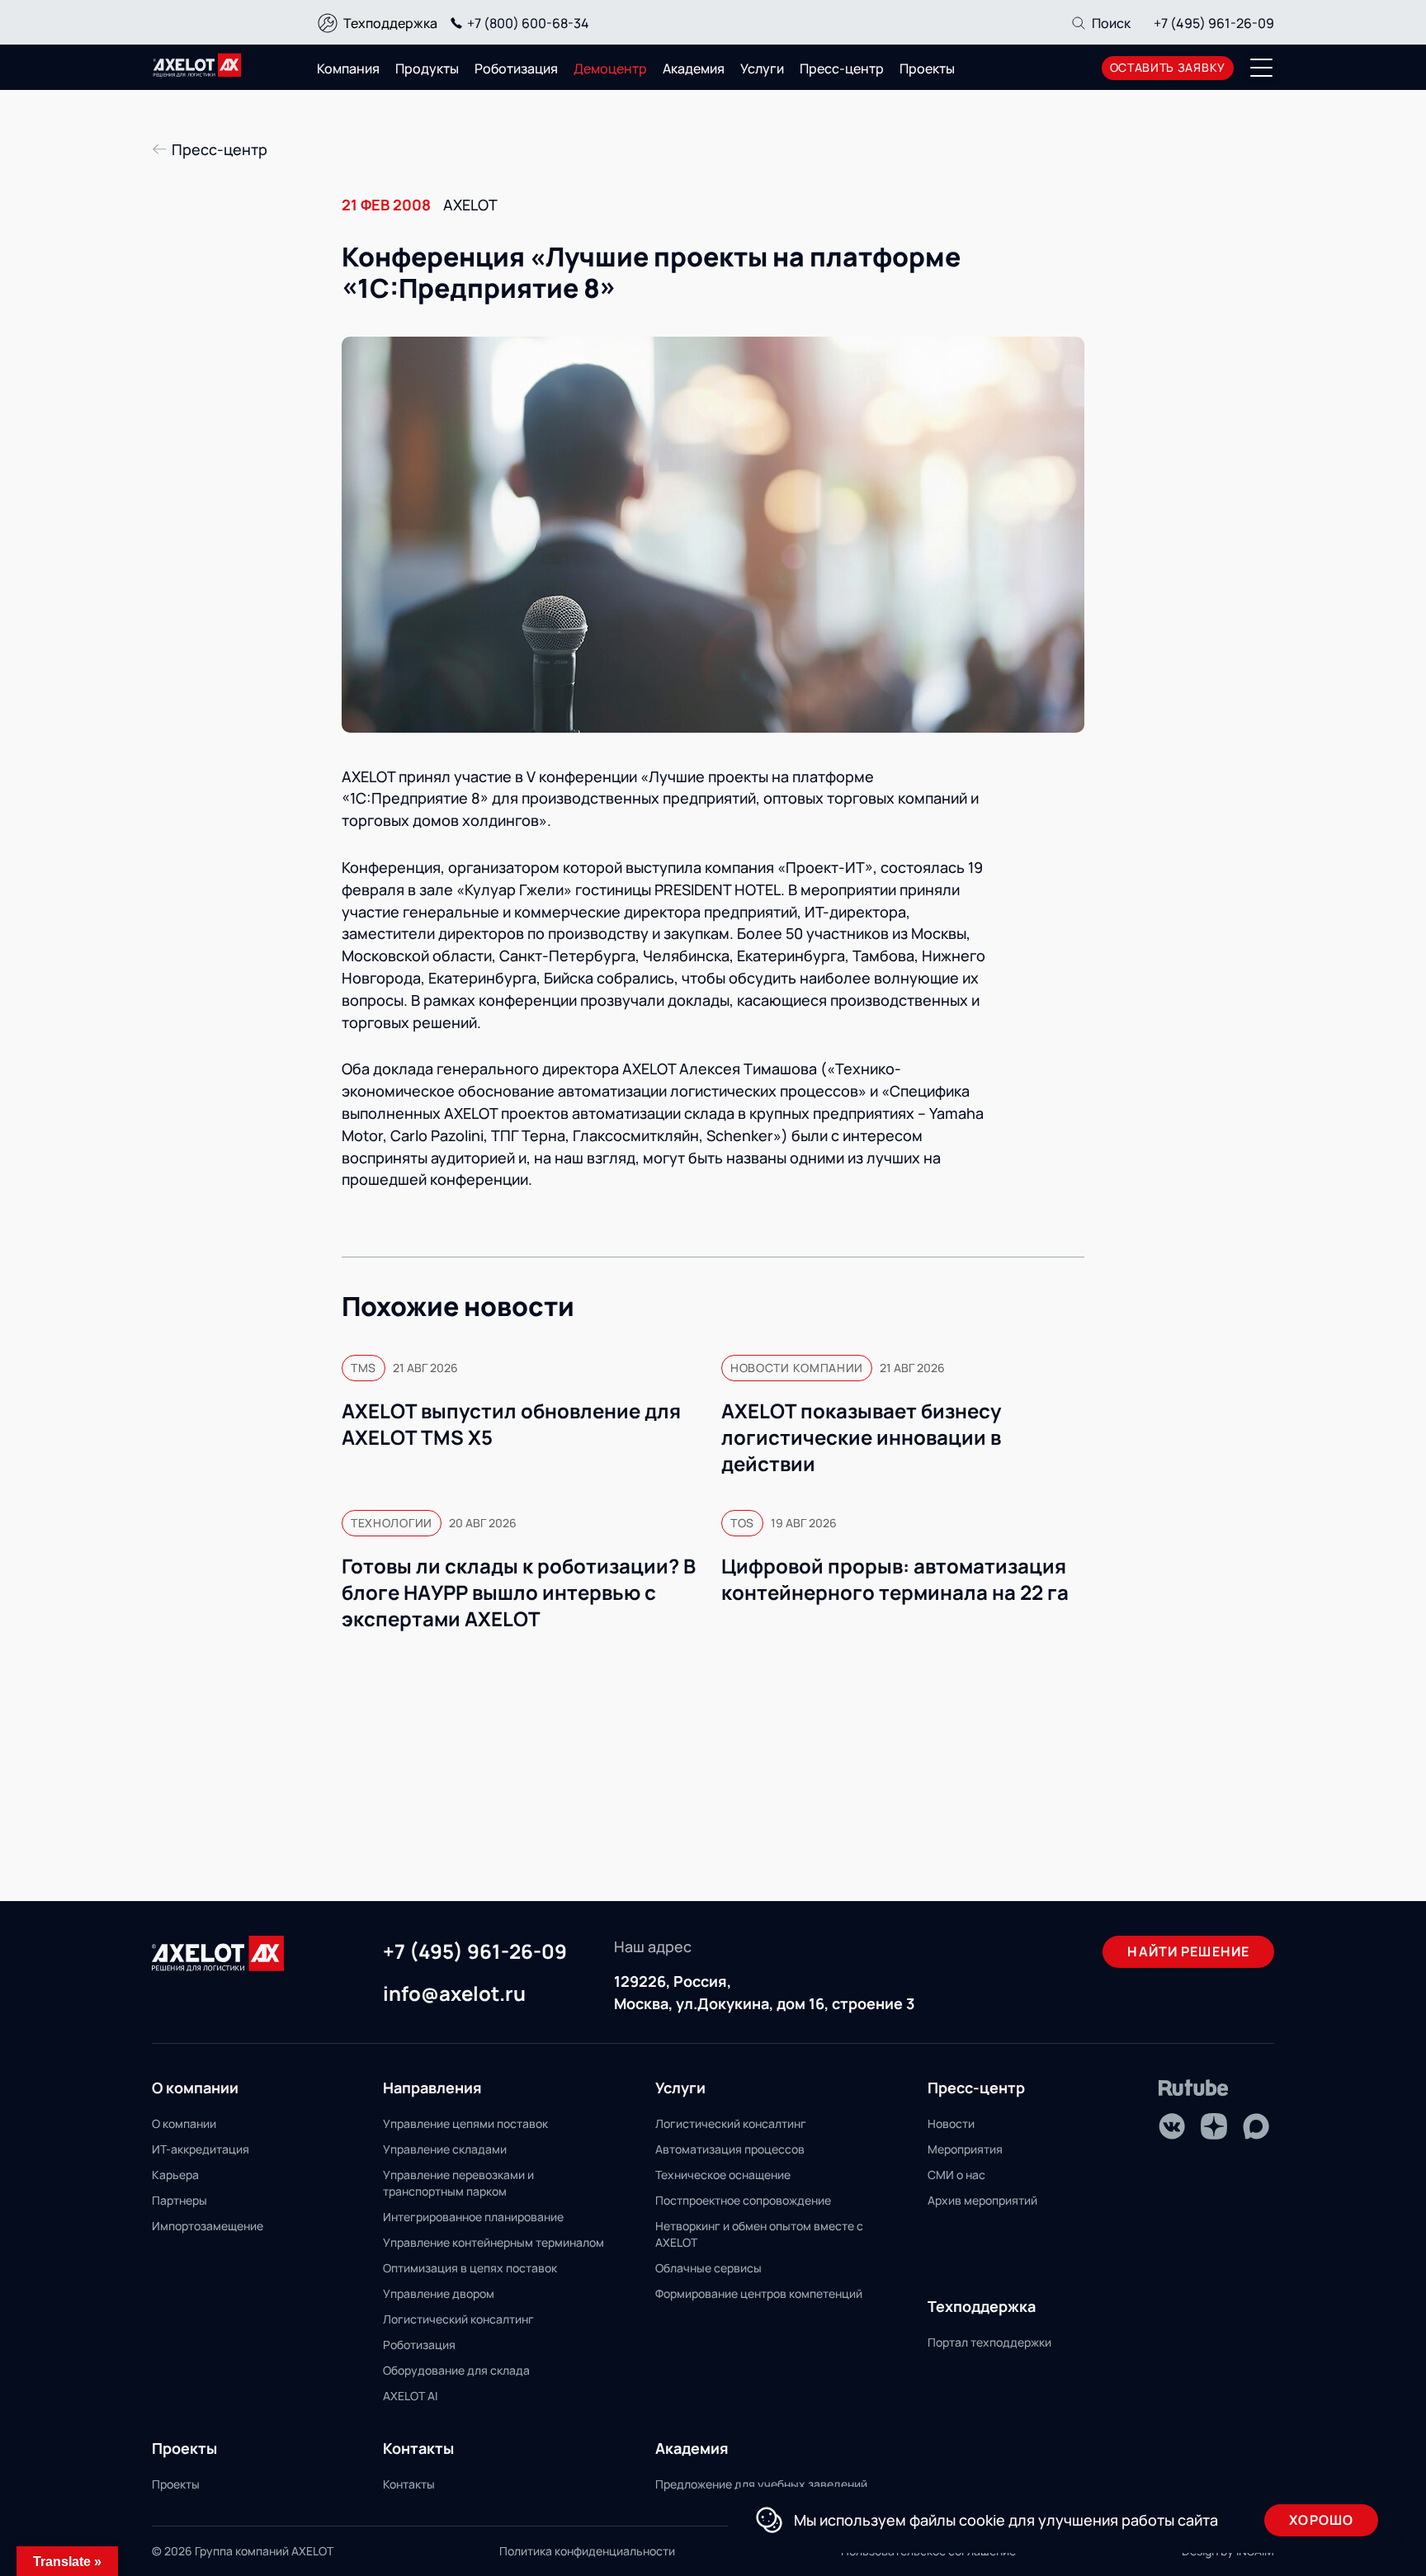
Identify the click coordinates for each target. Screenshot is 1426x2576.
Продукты (427, 68)
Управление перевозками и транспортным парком (458, 2183)
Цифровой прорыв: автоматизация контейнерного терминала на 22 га (895, 1579)
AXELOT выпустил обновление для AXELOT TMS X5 (511, 1424)
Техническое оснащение (723, 2175)
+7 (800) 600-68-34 (528, 23)
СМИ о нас (956, 2175)
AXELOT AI (410, 2396)
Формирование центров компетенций (759, 2293)
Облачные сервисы (708, 2268)
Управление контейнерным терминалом (493, 2242)
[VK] (1172, 2126)
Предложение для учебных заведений (761, 2484)
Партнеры (179, 2200)
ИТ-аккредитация (201, 2149)
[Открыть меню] (1262, 68)
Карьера (175, 2175)
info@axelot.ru (454, 1994)
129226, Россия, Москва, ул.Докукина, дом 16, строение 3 (764, 1992)
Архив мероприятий (982, 2200)
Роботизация (516, 68)
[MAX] (1256, 2126)
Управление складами (445, 2149)
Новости (951, 2123)
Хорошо (1321, 2520)
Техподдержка (390, 23)
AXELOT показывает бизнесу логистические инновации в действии (861, 1437)
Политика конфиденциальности (587, 2551)
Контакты (409, 2484)
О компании (184, 2123)
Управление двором (439, 2293)
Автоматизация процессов (730, 2149)
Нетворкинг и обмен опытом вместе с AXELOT (759, 2234)
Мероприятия (965, 2149)
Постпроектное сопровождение (743, 2200)
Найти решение (1188, 1951)
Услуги (762, 68)
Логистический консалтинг (458, 2319)
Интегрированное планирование (473, 2217)
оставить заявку (1168, 67)
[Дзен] (1214, 2126)
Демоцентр (610, 68)
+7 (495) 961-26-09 (1214, 23)
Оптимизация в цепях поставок (470, 2268)
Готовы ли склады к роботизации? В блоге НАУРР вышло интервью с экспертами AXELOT (519, 1592)
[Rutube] (1194, 2088)
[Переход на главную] (197, 65)
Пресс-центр (842, 68)
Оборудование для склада (456, 2370)
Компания (348, 68)
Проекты (927, 68)
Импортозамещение (208, 2226)
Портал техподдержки (989, 2342)
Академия (694, 68)
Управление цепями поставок (465, 2123)
